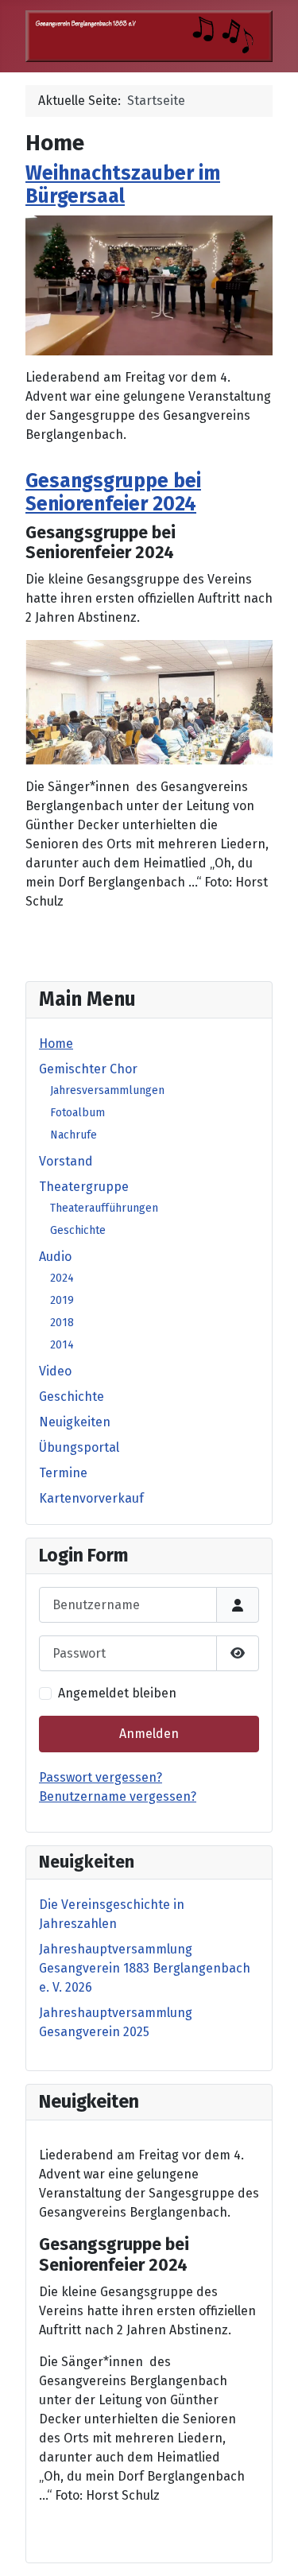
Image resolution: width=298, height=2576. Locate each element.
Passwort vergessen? (101, 1777)
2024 (62, 1278)
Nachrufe (74, 1135)
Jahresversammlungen (107, 1090)
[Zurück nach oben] (270, 2547)
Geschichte (78, 1230)
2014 (62, 1345)
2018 (62, 1323)
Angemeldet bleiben (117, 1693)
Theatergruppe (84, 1187)
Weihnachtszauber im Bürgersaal (123, 185)
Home (56, 1044)
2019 (62, 1300)
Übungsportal (79, 1447)
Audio (55, 1257)
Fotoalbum (77, 1113)
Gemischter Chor (88, 1069)
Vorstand (66, 1161)
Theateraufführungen (104, 1208)
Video (55, 1371)
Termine (63, 1473)
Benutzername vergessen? (118, 1796)
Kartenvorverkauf (91, 1498)
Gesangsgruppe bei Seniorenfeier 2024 (113, 493)
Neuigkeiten (75, 1422)
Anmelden (149, 1734)
